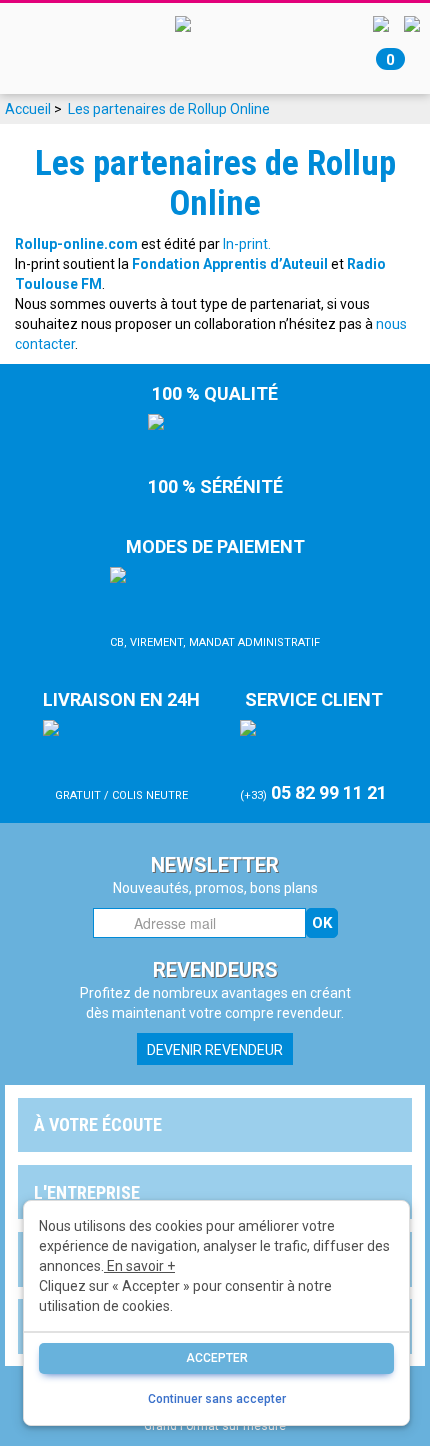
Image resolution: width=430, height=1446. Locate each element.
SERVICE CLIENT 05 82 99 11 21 (313, 746)
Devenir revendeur (215, 1050)
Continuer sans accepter (217, 1399)
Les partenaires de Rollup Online (169, 109)
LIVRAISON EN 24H (121, 745)
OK (322, 923)
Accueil (28, 109)
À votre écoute (98, 1124)
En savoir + (139, 1266)
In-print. (247, 244)
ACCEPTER (217, 1358)
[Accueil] (215, 23)
